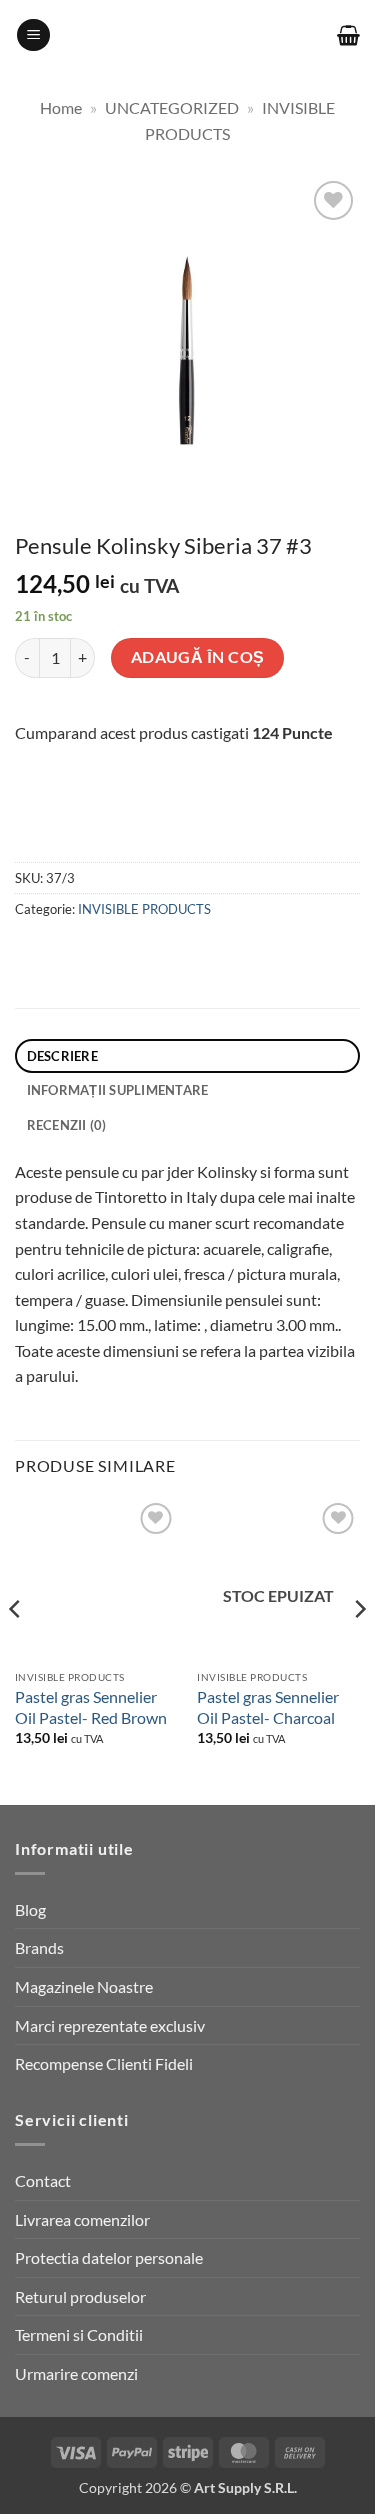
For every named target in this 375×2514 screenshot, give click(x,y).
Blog (30, 1909)
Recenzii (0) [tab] (67, 1125)
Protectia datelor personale (109, 2257)
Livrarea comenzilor (82, 2219)
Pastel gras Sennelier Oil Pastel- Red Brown (91, 1707)
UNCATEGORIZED (172, 107)
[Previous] (16, 1649)
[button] (33, 35)
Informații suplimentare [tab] (118, 1090)
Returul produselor (80, 2296)
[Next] (359, 1649)
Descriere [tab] (62, 1056)
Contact (43, 2180)
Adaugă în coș (198, 657)
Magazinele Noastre (84, 1986)
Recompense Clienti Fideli (104, 2063)
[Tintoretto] (138, 822)
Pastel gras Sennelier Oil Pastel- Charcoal (268, 1707)
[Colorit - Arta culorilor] (187, 35)
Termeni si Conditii (79, 2334)
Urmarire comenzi (76, 2373)
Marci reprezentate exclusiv (110, 2025)
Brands (39, 1947)
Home (61, 107)
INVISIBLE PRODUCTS (144, 909)
